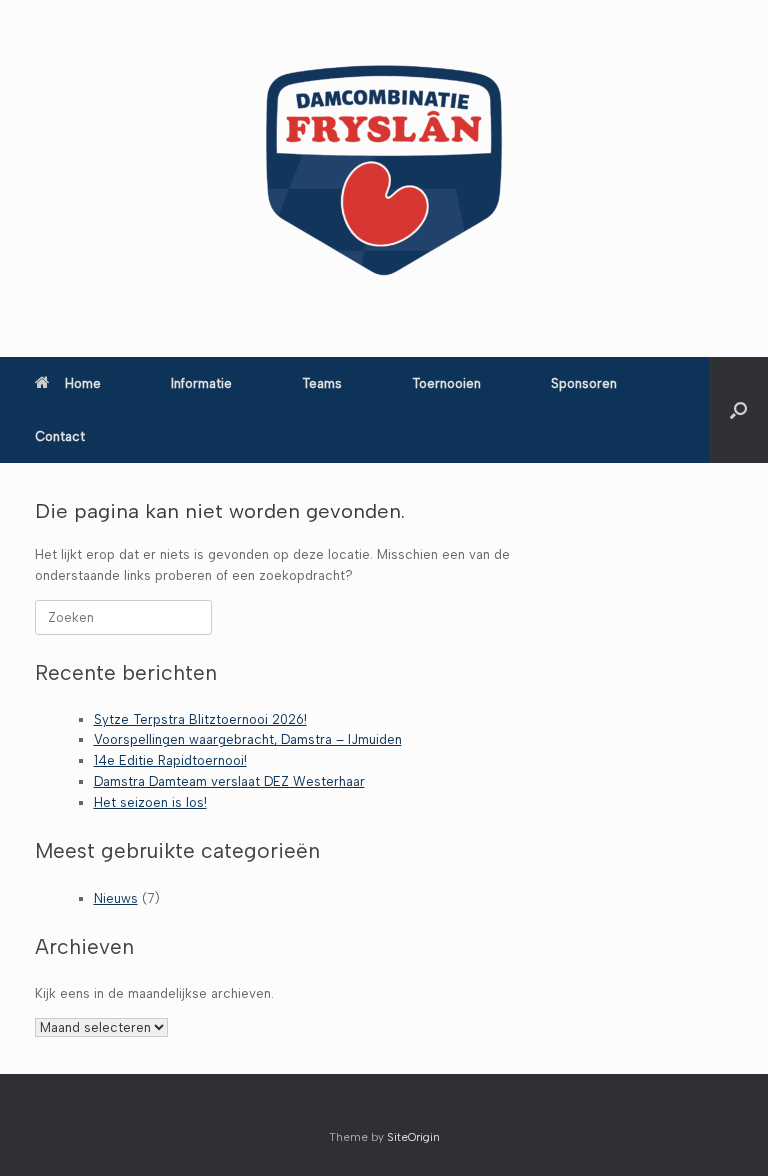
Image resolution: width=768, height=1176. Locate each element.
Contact (60, 436)
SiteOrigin (413, 1137)
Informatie (201, 383)
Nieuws (116, 898)
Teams (322, 383)
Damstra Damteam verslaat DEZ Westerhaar (229, 781)
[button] (738, 410)
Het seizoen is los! (150, 802)
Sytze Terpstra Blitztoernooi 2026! (200, 719)
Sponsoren (584, 383)
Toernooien (446, 383)
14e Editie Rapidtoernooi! (170, 760)
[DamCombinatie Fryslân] (384, 170)
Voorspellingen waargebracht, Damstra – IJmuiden (248, 739)
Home (83, 383)
